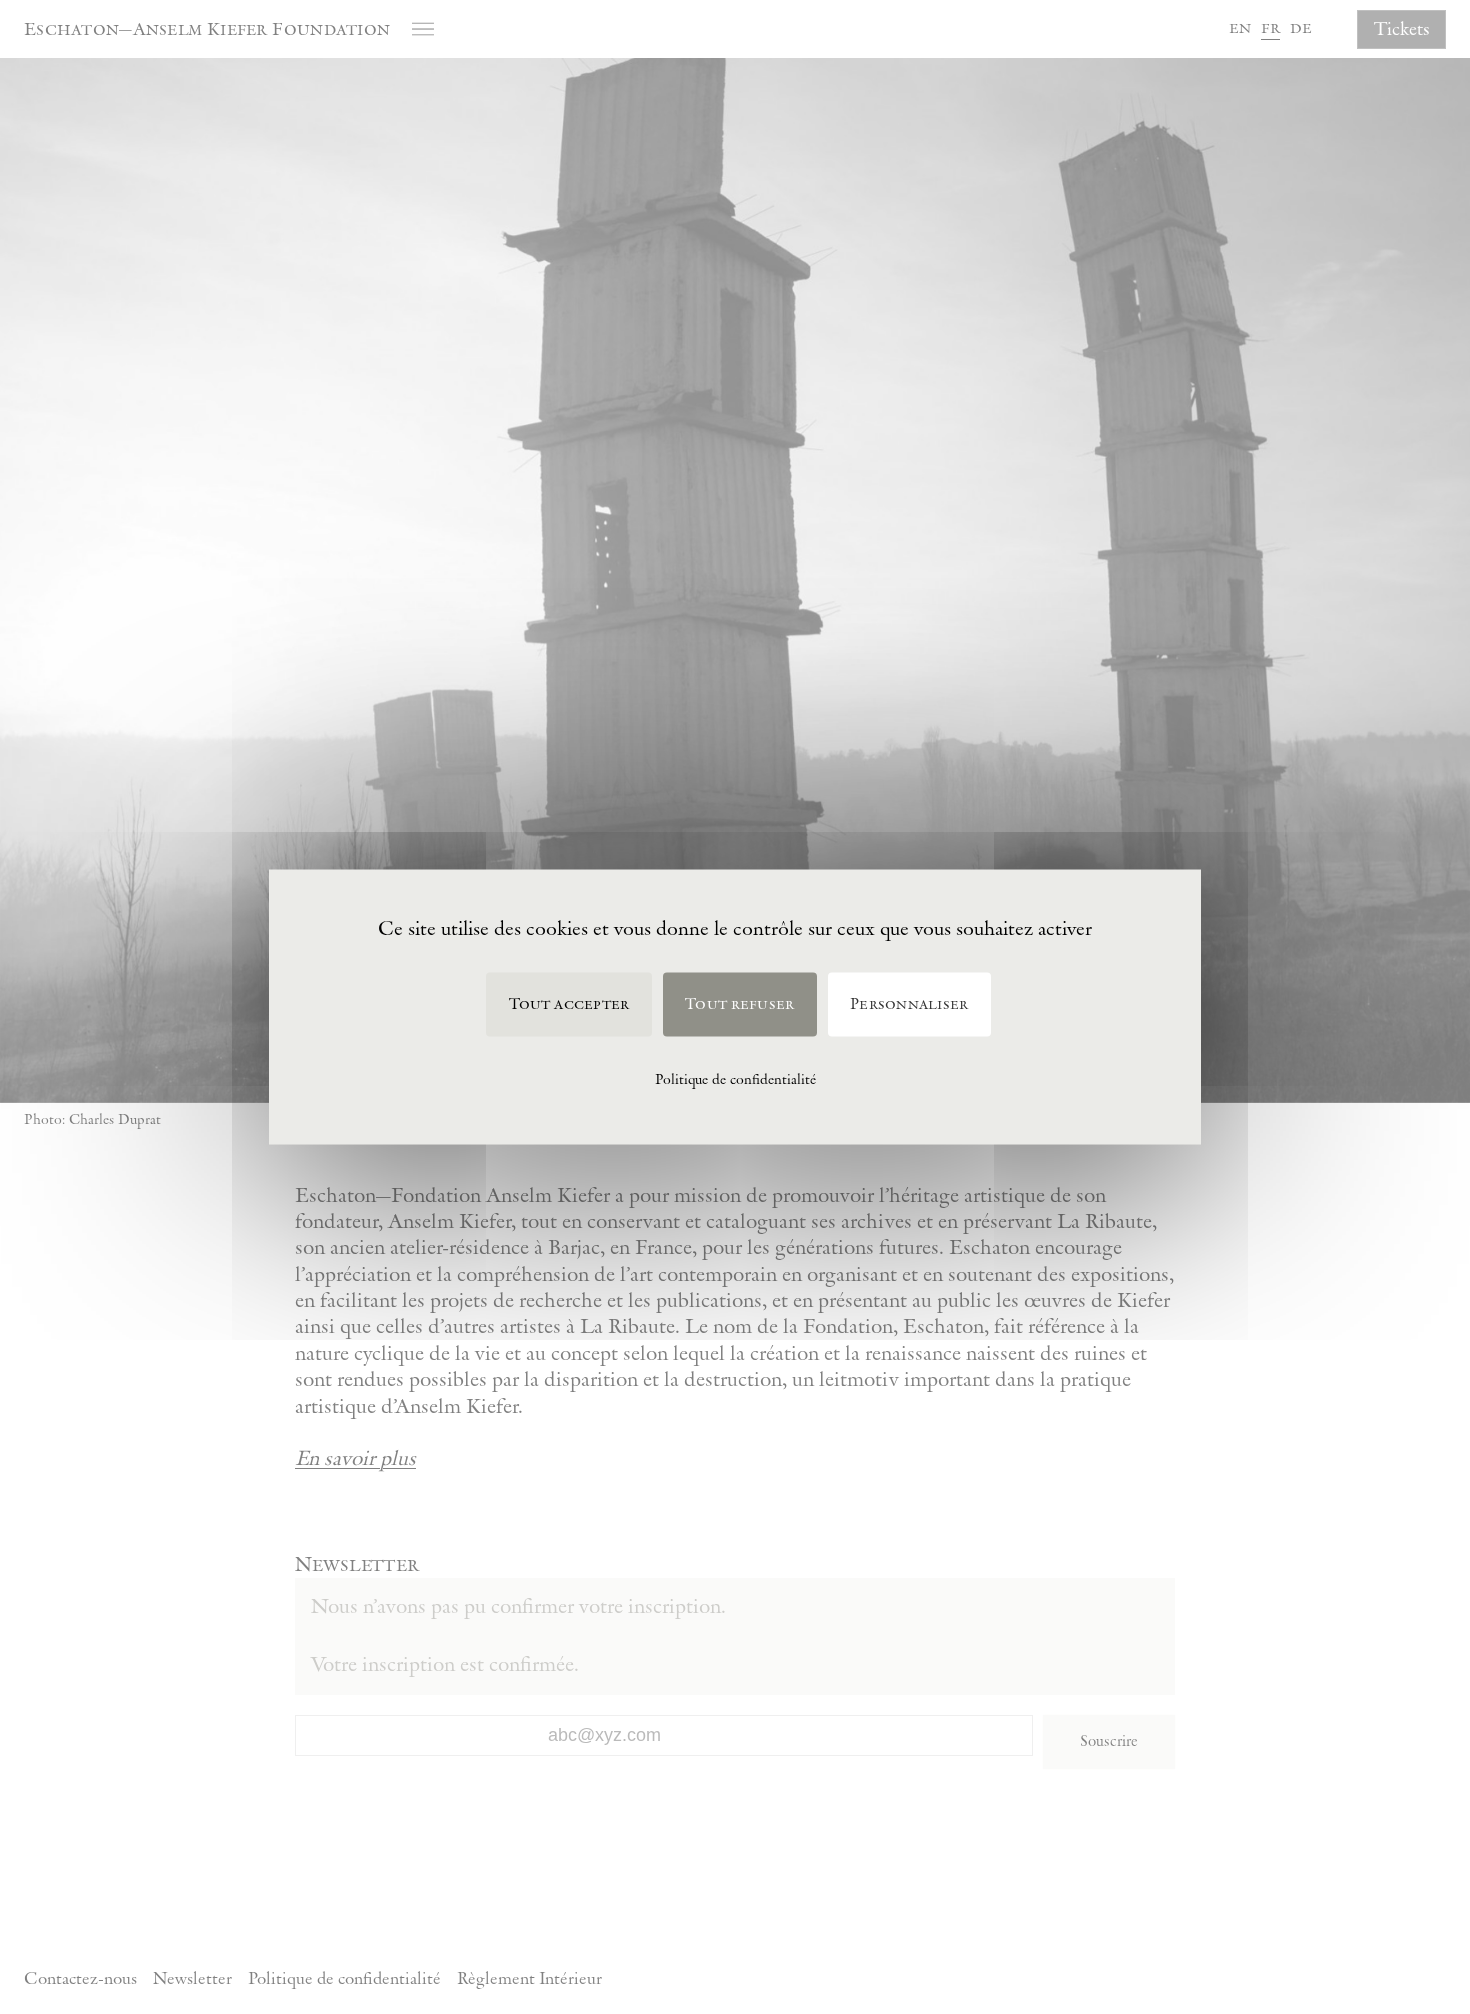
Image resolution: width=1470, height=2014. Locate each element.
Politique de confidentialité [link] (735, 1079)
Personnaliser (909, 1004)
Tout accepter (569, 1004)
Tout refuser (739, 1004)
